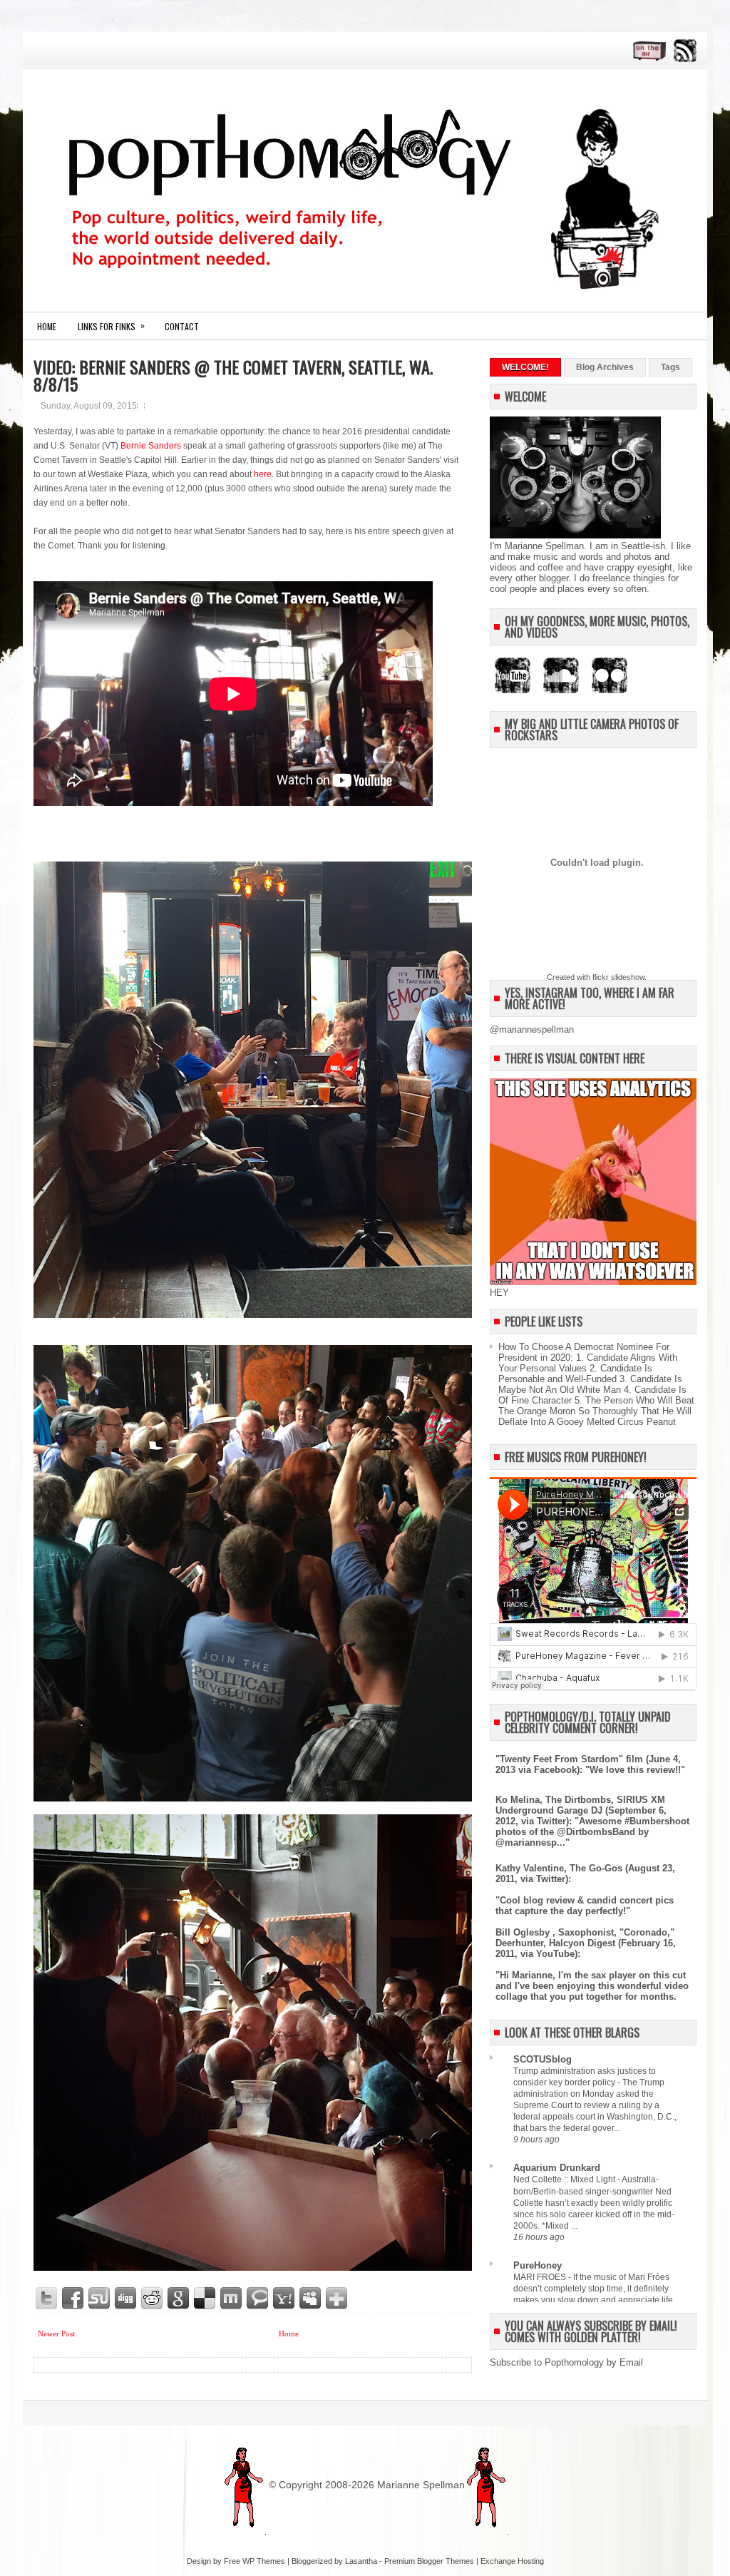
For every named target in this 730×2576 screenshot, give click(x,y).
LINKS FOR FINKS (111, 326)
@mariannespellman (532, 1029)
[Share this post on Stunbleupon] (100, 2299)
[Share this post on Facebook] (73, 2299)
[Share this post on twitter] (47, 2299)
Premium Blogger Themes (429, 2561)
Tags (670, 367)
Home (47, 326)
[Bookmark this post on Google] (179, 2299)
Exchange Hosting (512, 2561)
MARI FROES (541, 2277)
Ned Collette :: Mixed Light (565, 2179)
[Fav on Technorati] (258, 2299)
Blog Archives (605, 367)
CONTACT (182, 326)
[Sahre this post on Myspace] (311, 2299)
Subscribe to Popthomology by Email (566, 2362)
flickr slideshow (618, 977)
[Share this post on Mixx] (232, 2299)
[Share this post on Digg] (126, 2299)
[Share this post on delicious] (205, 2299)
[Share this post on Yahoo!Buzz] (284, 2299)
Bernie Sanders (151, 446)
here (263, 474)
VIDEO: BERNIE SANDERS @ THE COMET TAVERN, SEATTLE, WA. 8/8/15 (233, 375)
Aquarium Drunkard (557, 2168)
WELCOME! (525, 367)
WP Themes (264, 2561)
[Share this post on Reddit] (153, 2299)
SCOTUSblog (543, 2059)
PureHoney (538, 2265)
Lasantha (361, 2561)
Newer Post (56, 2334)
